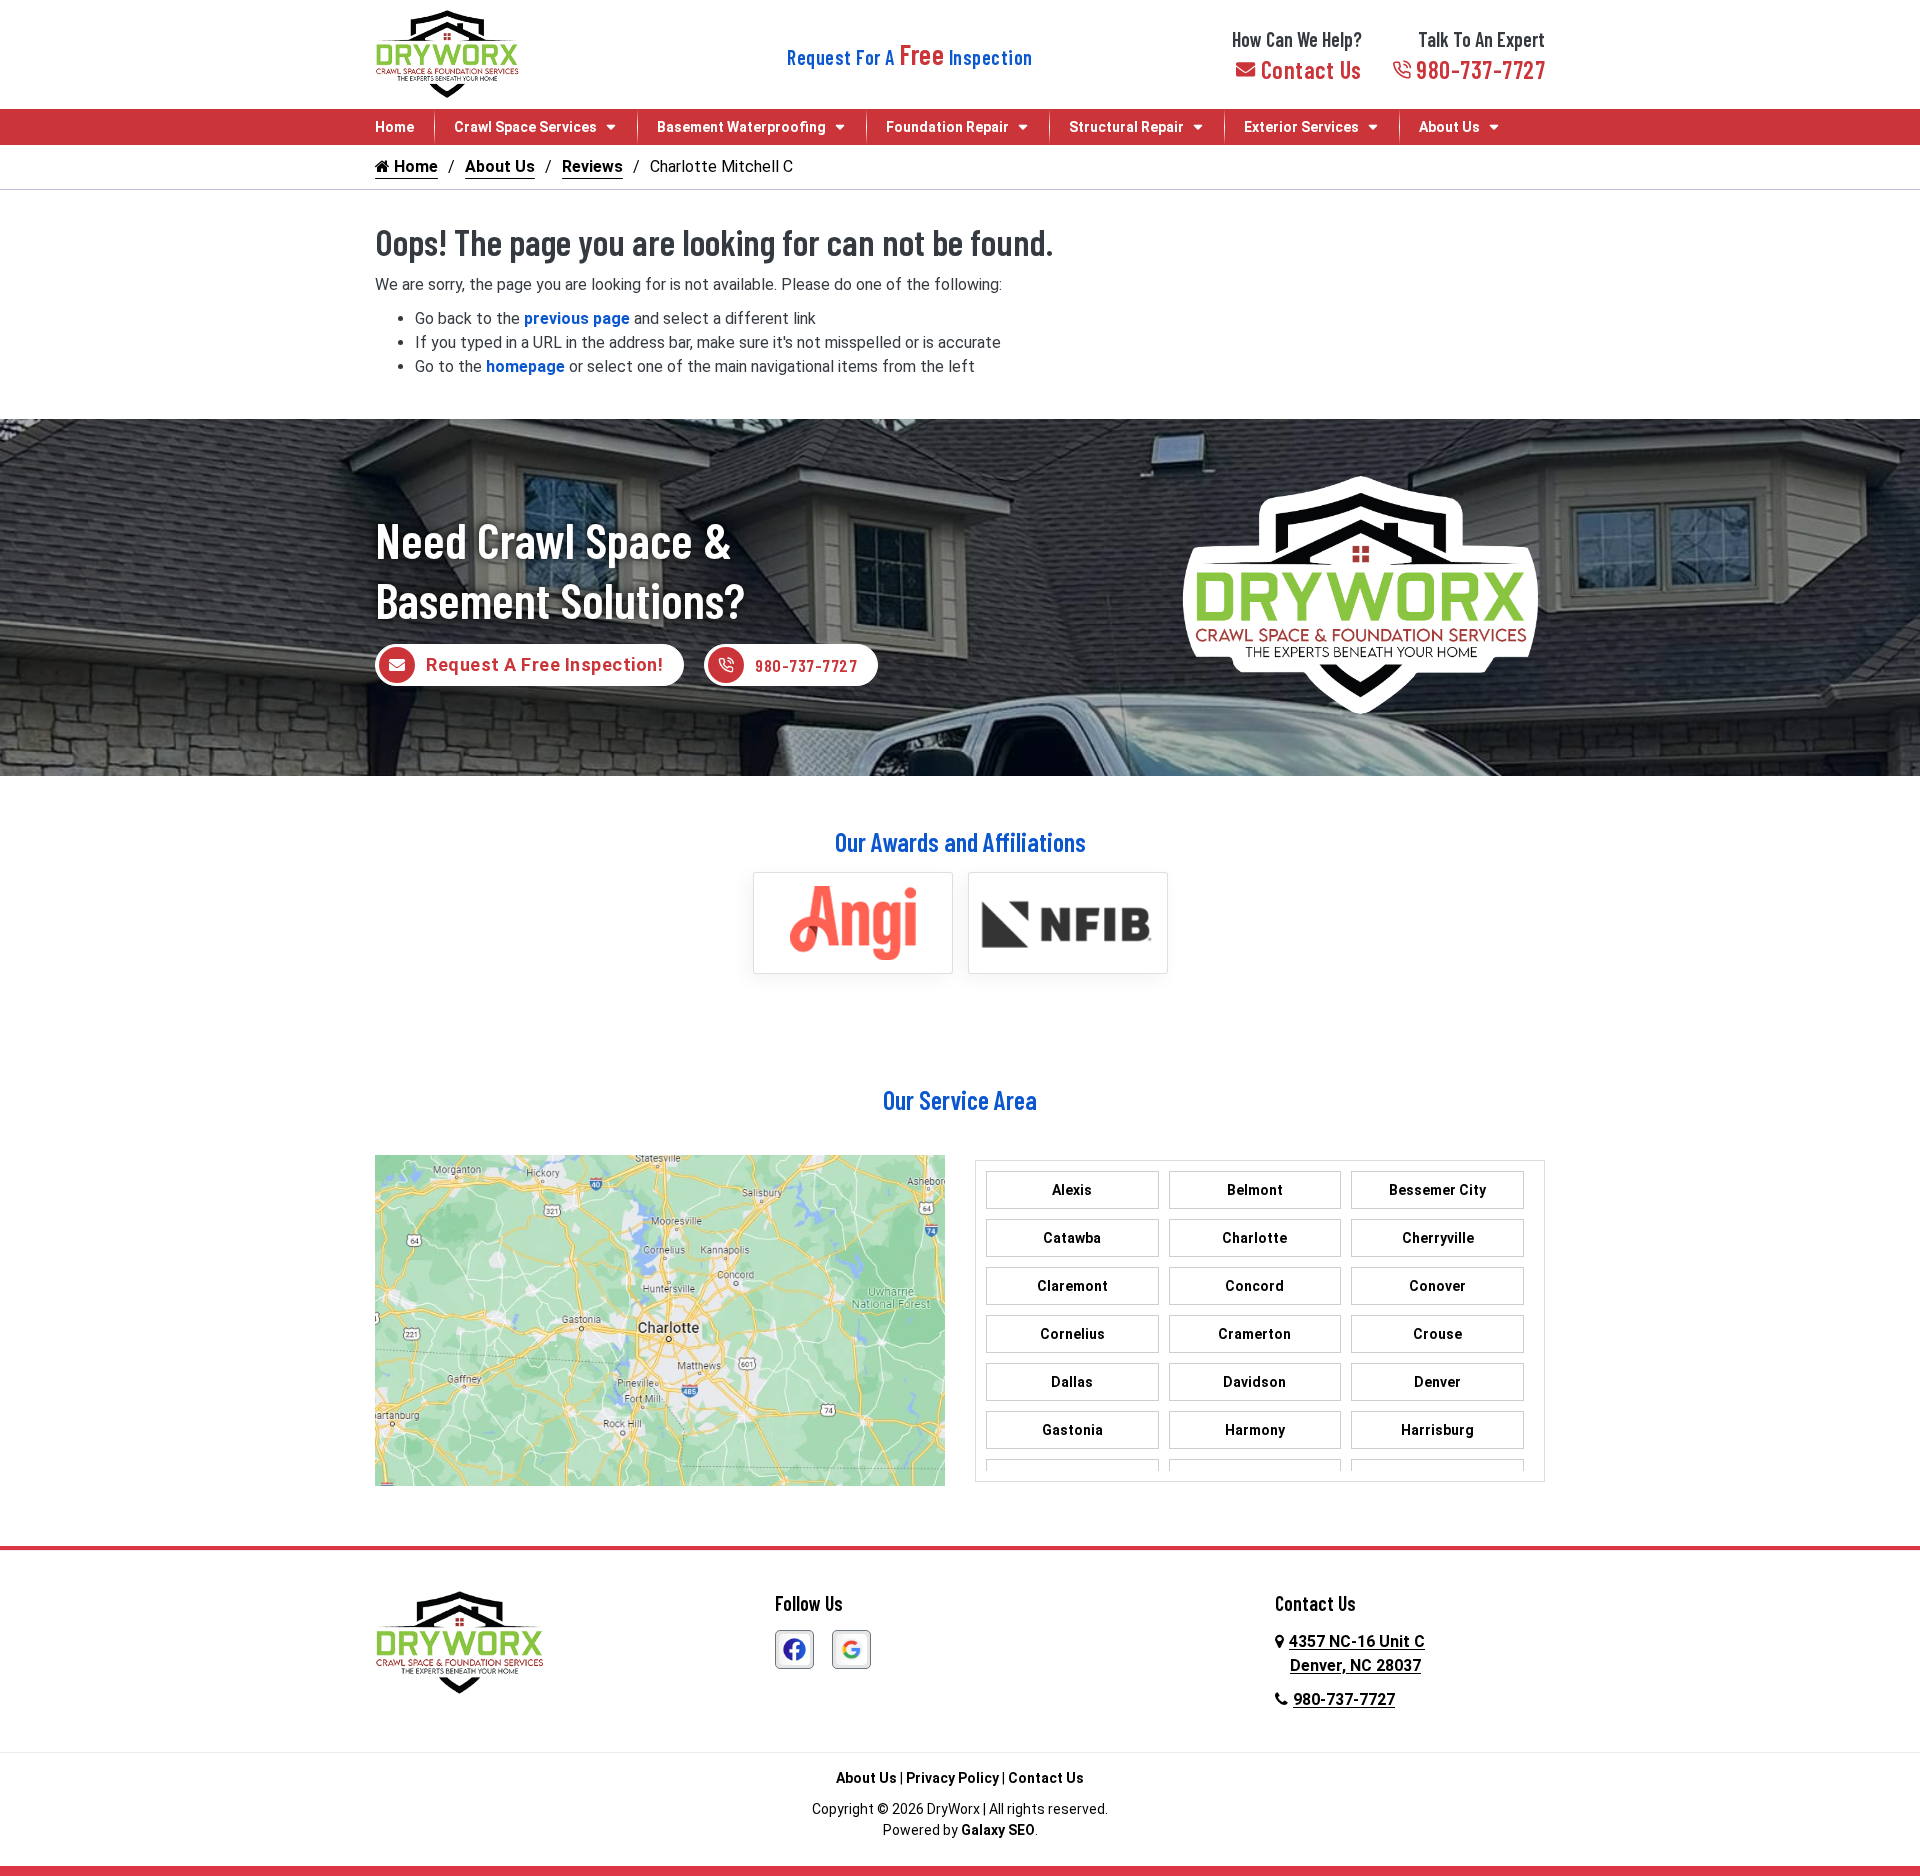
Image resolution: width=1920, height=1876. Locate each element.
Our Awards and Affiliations (960, 841)
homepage (525, 366)
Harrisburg (1437, 1430)
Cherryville (1438, 1238)
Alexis (1072, 1190)
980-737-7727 (1480, 69)
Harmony (1255, 1430)
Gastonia (1072, 1430)
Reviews (592, 166)
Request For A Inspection (910, 57)
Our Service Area (960, 1099)
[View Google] (851, 1647)
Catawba (1072, 1238)
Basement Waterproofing (741, 127)
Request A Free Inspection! (544, 664)
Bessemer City (1437, 1190)
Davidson (1254, 1382)
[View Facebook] (794, 1647)
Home (394, 127)
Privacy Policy (952, 1778)
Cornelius (1072, 1334)
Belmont (1255, 1190)
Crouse (1437, 1334)
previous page (577, 318)
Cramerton (1254, 1334)
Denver (1437, 1382)
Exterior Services (1301, 127)
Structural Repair (1126, 127)
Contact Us (1311, 69)
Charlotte (1254, 1238)
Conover (1437, 1286)
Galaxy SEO (998, 1830)
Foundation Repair (947, 127)
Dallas (1072, 1382)
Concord (1254, 1286)
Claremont (1072, 1286)
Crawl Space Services (525, 127)
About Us (1449, 127)
